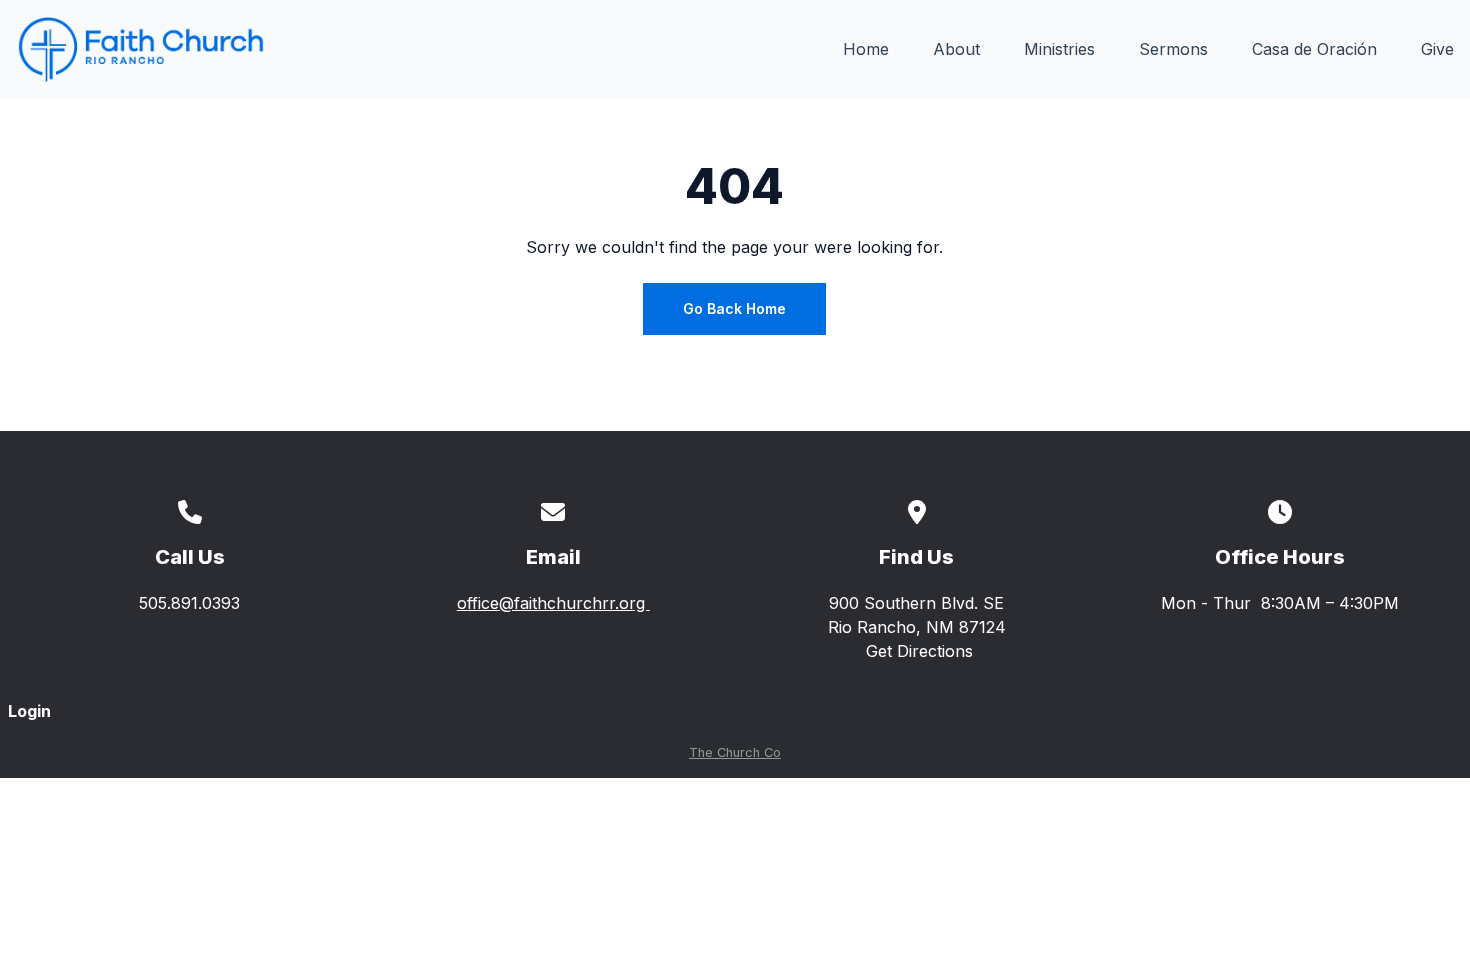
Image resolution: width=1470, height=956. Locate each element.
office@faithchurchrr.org (553, 603)
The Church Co (735, 752)
